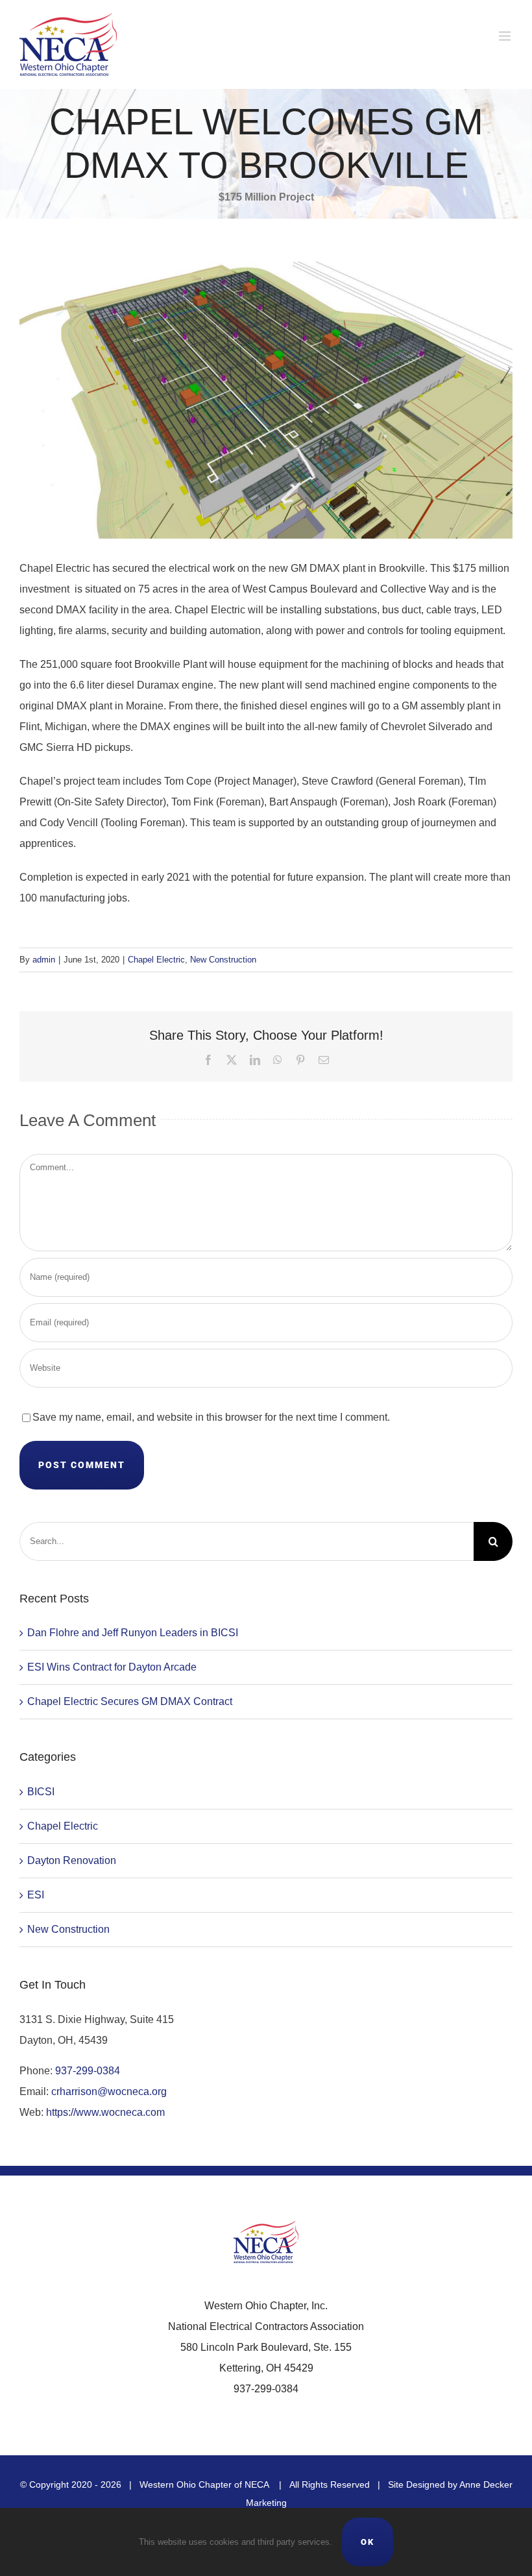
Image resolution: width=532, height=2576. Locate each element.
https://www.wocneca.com (105, 2112)
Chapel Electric (156, 960)
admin (44, 960)
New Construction (223, 960)
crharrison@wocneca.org (109, 2091)
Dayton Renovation (72, 1860)
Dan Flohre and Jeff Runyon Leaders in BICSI (133, 1633)
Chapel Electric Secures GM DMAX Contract (130, 1701)
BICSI (41, 1792)
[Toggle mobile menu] (506, 36)
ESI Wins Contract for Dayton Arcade (112, 1667)
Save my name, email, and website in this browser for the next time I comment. (211, 1417)
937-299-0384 (88, 2071)
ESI (36, 1895)
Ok (368, 2542)
